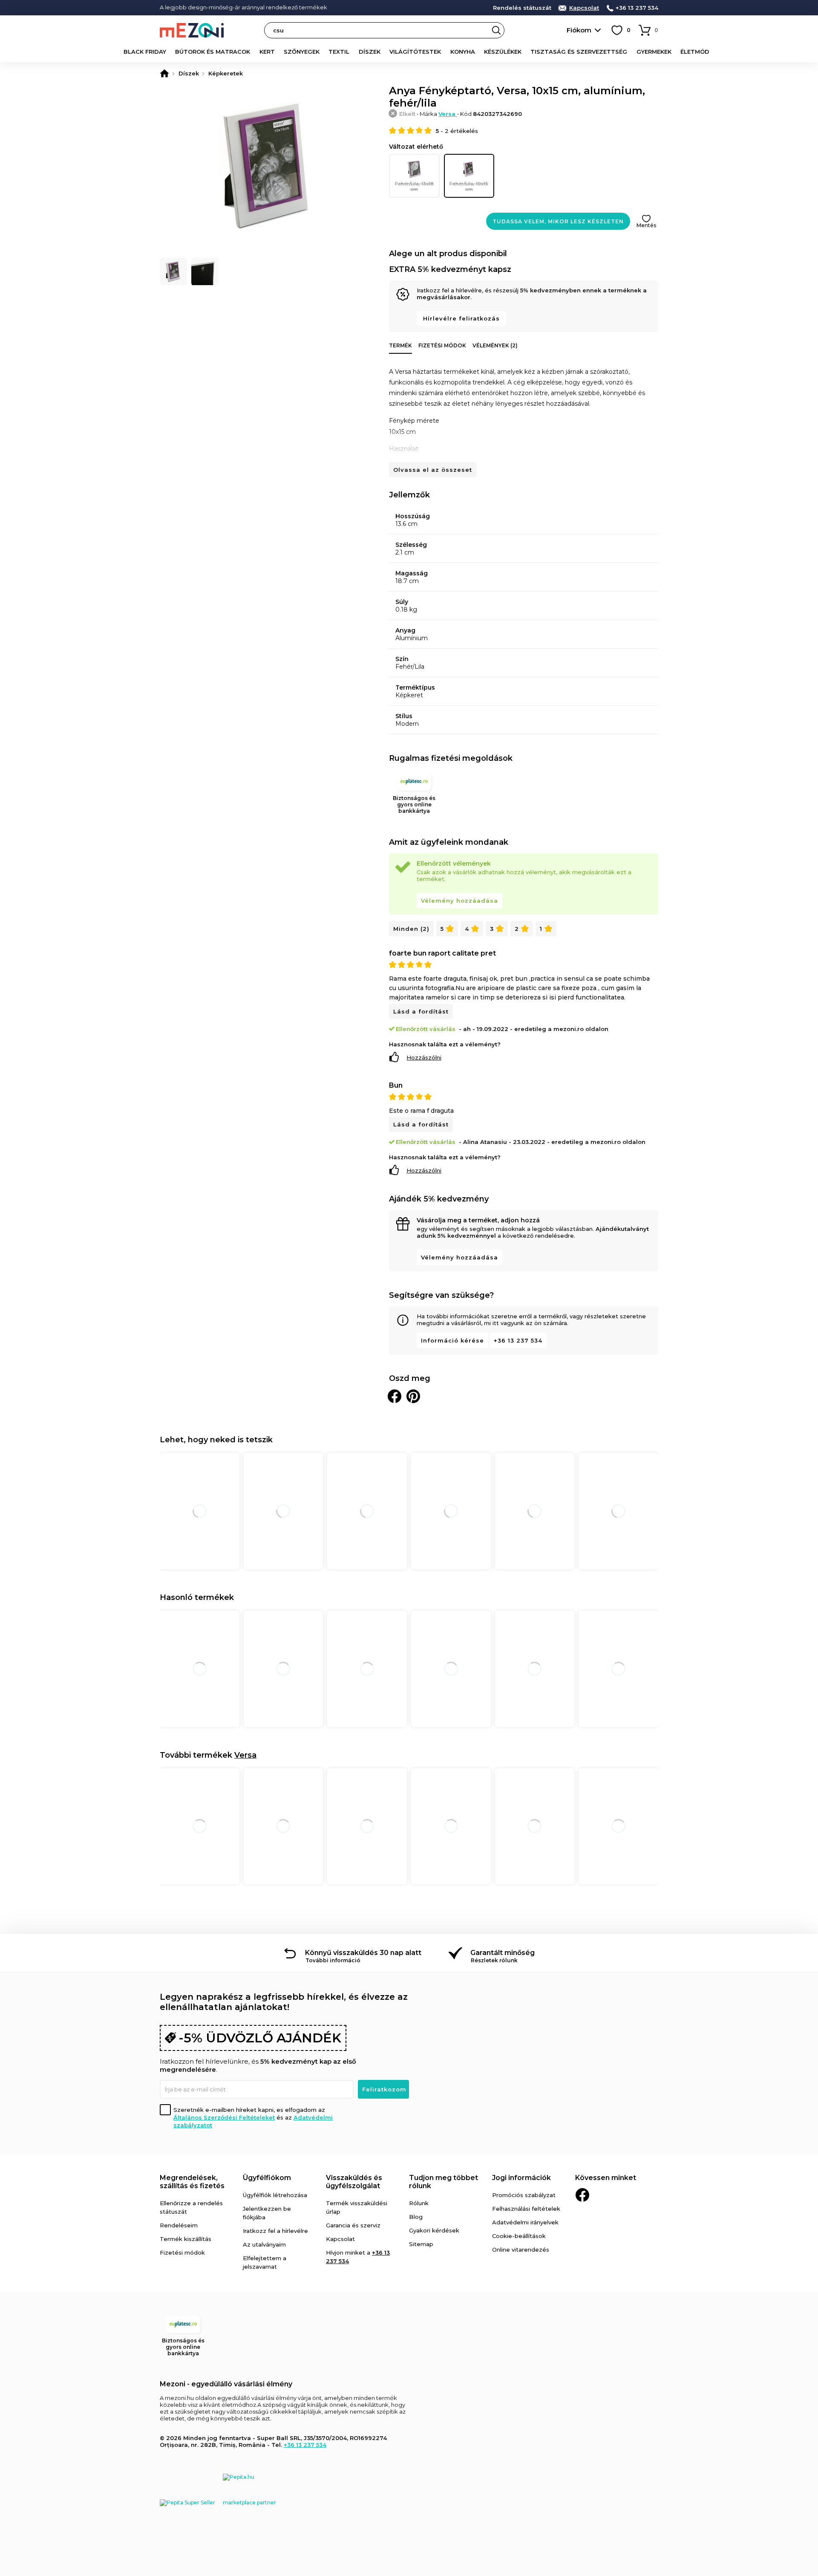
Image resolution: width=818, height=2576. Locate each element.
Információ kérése (452, 1340)
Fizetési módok (442, 345)
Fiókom (579, 30)
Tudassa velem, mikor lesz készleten (558, 221)
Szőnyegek (302, 52)
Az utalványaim (264, 2244)
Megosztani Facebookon (395, 1396)
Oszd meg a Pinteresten (413, 1396)
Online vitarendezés (521, 2250)
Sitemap (421, 2244)
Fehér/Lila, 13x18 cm (414, 186)
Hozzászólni (424, 1057)
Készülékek (503, 52)
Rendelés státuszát (522, 8)
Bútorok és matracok (213, 52)
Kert (267, 52)
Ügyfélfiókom (267, 2178)
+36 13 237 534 (637, 8)
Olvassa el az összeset (433, 470)
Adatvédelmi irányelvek (525, 2222)
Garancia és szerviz (353, 2225)
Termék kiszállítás (186, 2239)
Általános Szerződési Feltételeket (224, 2117)
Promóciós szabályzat (524, 2195)
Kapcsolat (584, 8)
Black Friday (145, 52)
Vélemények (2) (495, 345)
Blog (416, 2217)
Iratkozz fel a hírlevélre (275, 2231)
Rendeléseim (179, 2225)
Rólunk (419, 2203)
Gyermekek (654, 52)
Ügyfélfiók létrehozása (275, 2195)
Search (496, 30)
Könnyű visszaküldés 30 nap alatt (363, 1953)
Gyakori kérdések (434, 2230)
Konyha (463, 52)
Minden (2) (411, 929)
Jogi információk (521, 2178)
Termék (400, 345)
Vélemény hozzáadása (459, 901)
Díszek (370, 52)
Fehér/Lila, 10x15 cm (469, 186)
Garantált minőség (503, 1953)
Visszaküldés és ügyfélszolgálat (354, 2182)
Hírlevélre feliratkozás (461, 318)
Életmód (695, 52)
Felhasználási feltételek (526, 2209)
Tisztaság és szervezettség (579, 52)
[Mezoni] (164, 73)
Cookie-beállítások (519, 2236)
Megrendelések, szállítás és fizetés (192, 2182)
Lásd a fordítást (421, 1011)
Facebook (582, 2195)
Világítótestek (415, 52)
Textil (339, 52)
